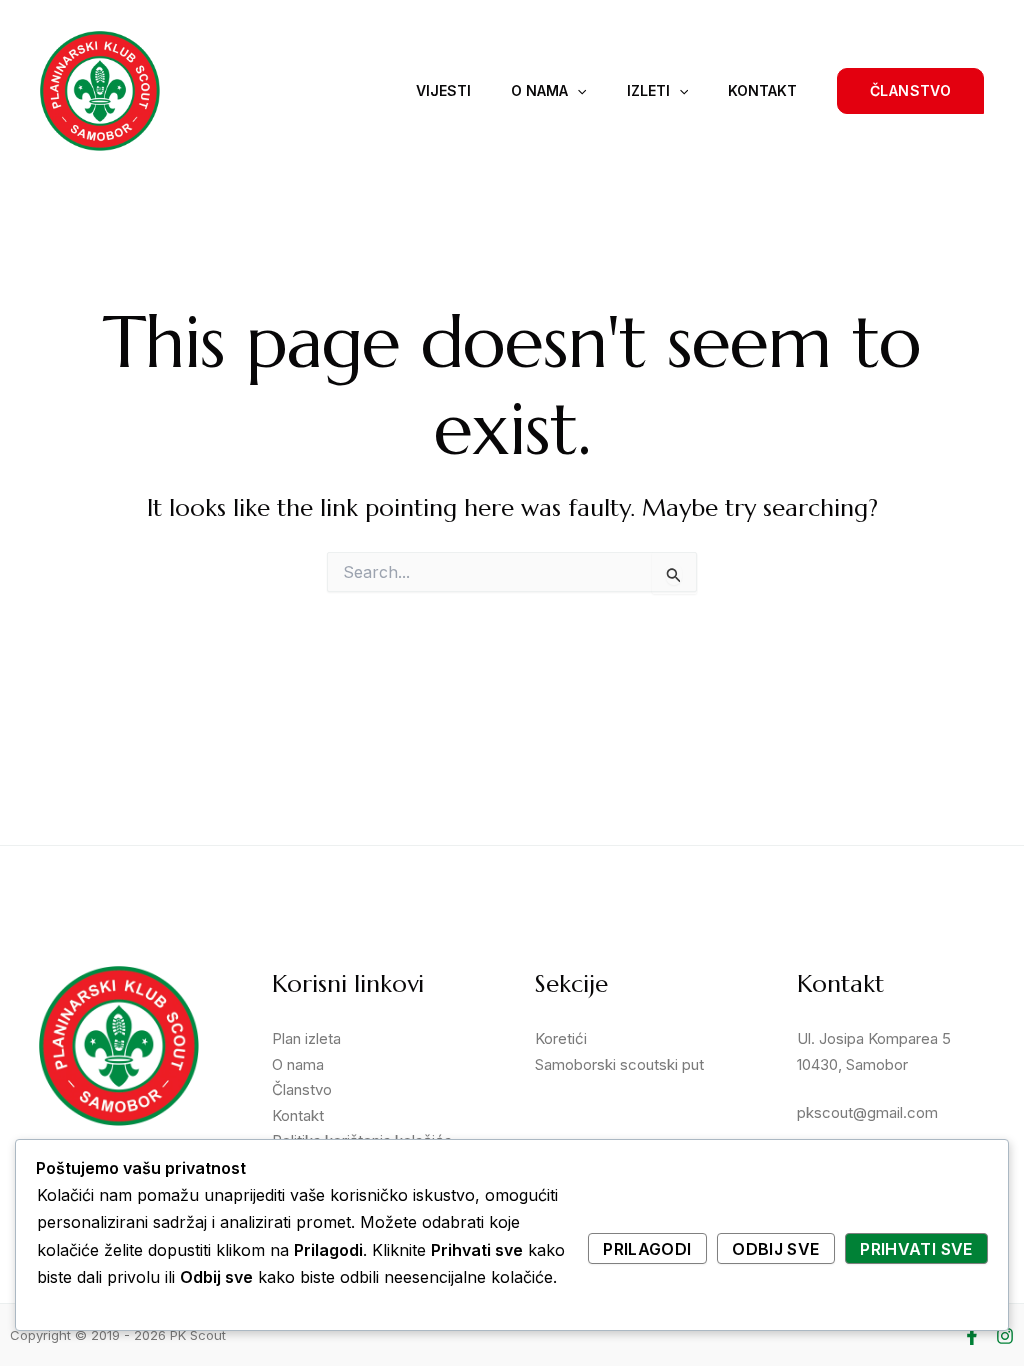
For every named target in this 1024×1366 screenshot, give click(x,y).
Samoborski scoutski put (619, 1064)
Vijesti (443, 90)
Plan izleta (306, 1038)
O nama (539, 90)
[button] (910, 91)
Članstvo (302, 1089)
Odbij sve (775, 1249)
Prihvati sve (916, 1249)
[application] (577, 91)
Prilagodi (647, 1249)
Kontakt (762, 90)
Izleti (648, 90)
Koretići (561, 1038)
